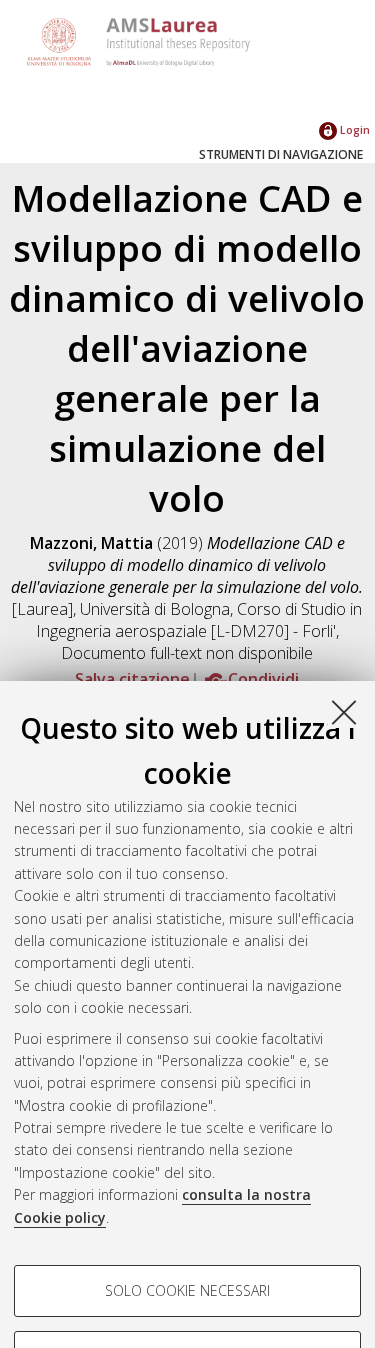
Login (353, 129)
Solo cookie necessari (187, 1290)
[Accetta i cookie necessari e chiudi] (344, 712)
